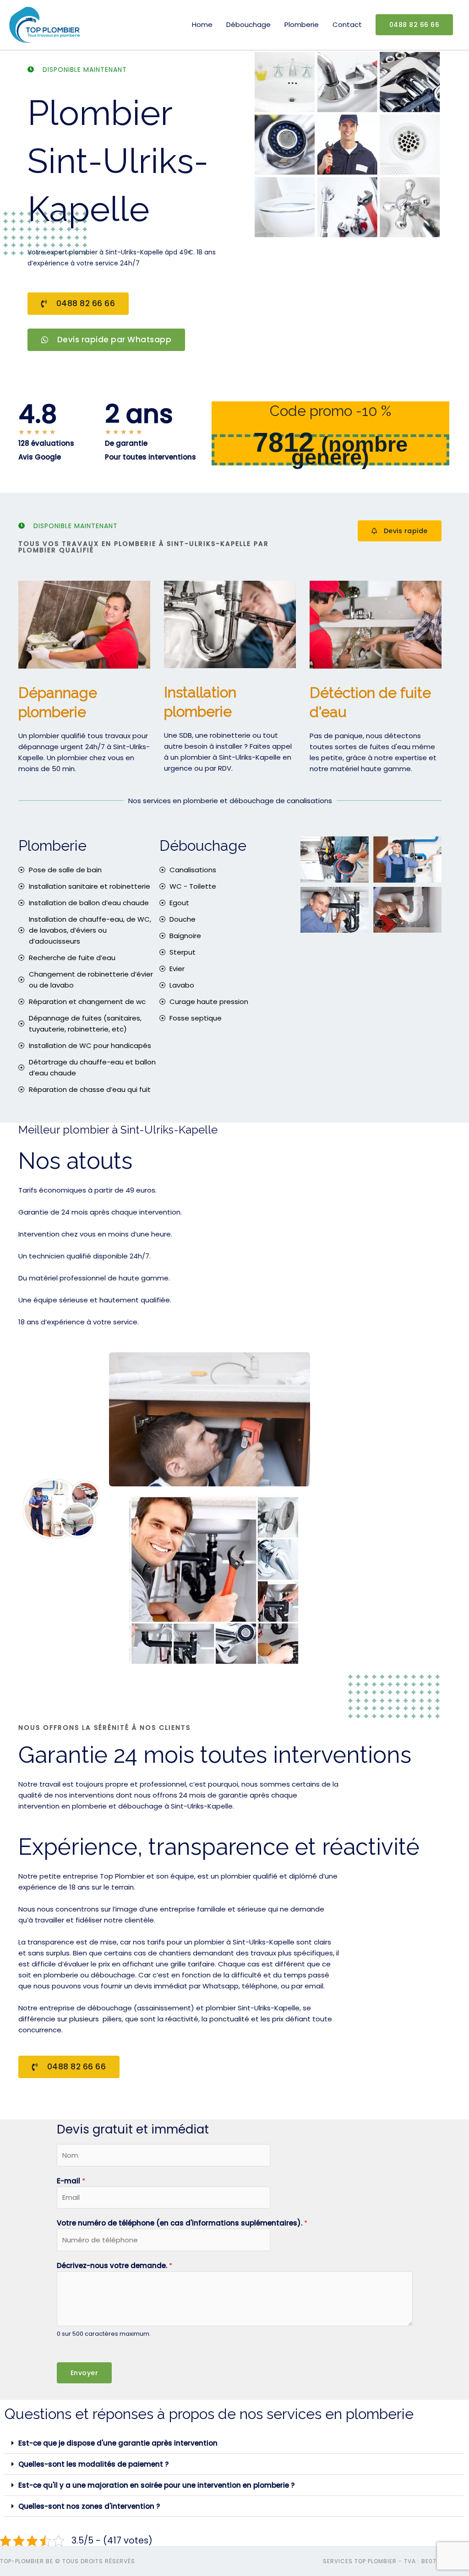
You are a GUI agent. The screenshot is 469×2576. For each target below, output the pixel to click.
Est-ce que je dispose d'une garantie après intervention (118, 2443)
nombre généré (349, 451)
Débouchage (248, 24)
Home (202, 24)
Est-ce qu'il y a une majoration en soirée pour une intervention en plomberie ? (156, 2485)
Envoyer (85, 2373)
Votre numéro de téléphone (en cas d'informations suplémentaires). (182, 2223)
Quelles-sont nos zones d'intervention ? (89, 2506)
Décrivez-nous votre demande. (115, 2265)
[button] (234, 2443)
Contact (347, 24)
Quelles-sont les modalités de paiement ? (93, 2464)
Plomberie (302, 24)
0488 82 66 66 (414, 25)
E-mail (71, 2181)
